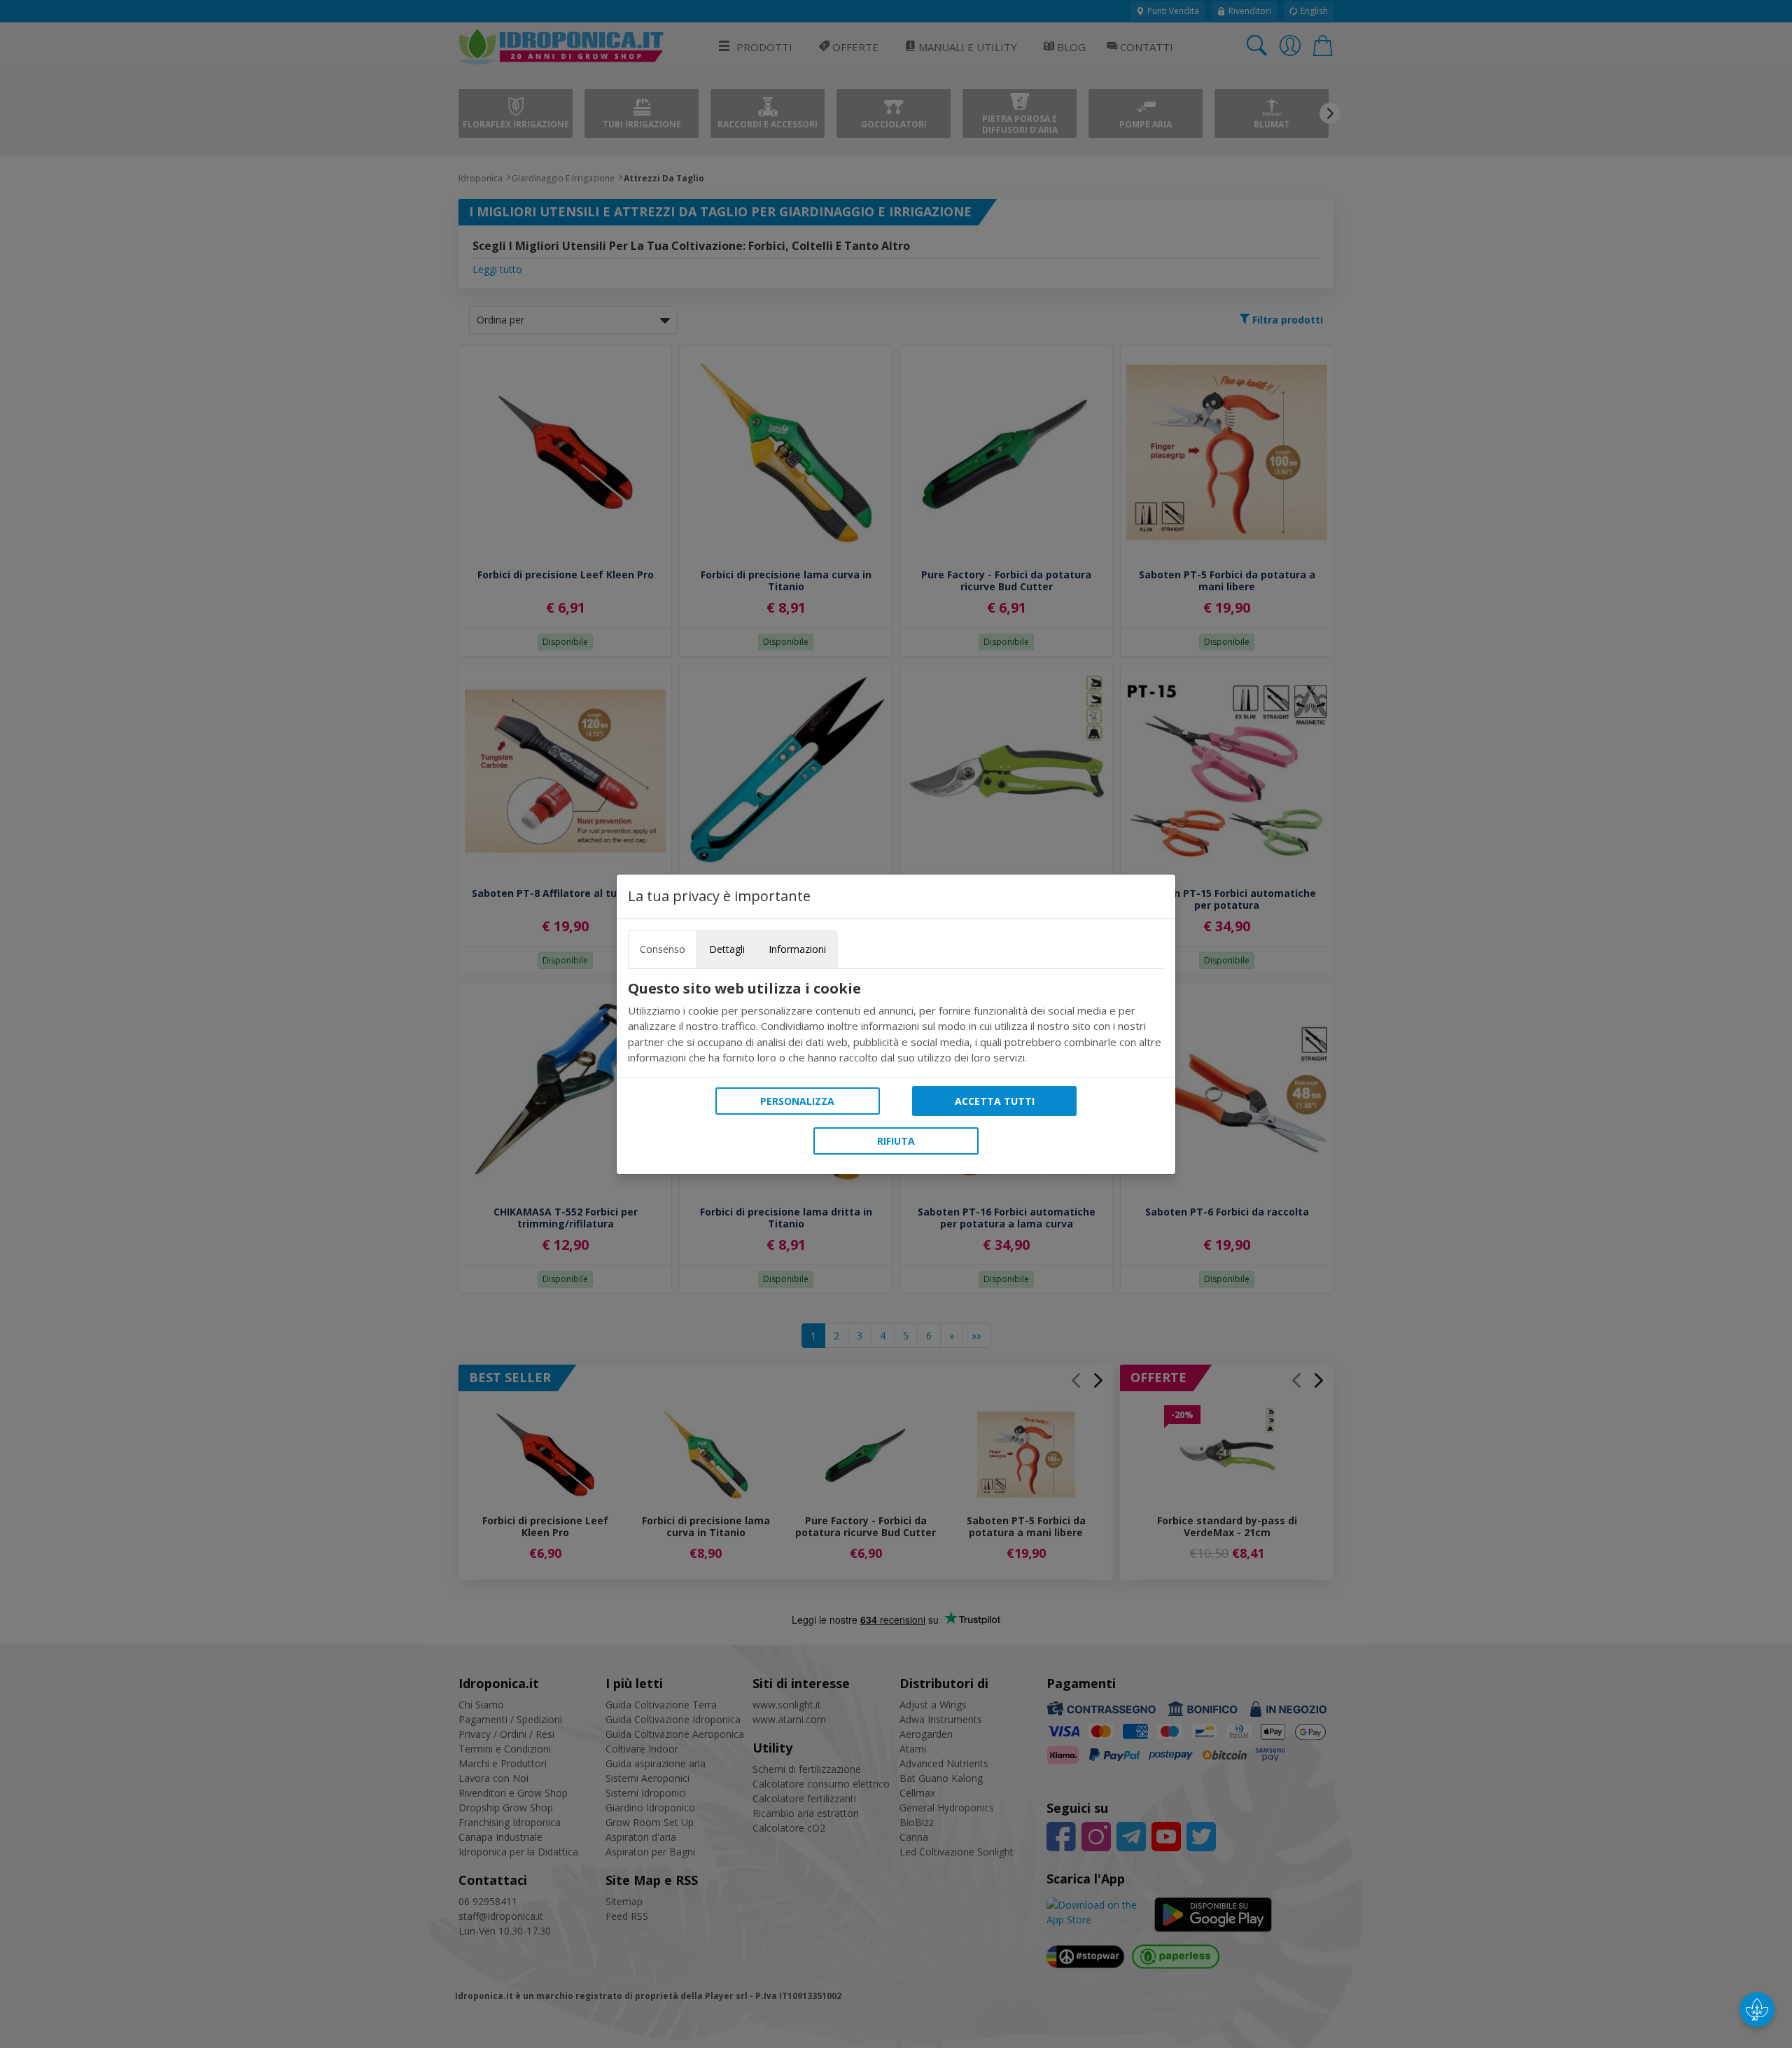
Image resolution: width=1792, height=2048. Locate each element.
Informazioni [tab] (797, 949)
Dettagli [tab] (727, 949)
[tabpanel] (896, 1023)
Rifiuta (896, 1141)
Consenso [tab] (663, 949)
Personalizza (797, 1101)
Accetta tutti (995, 1101)
